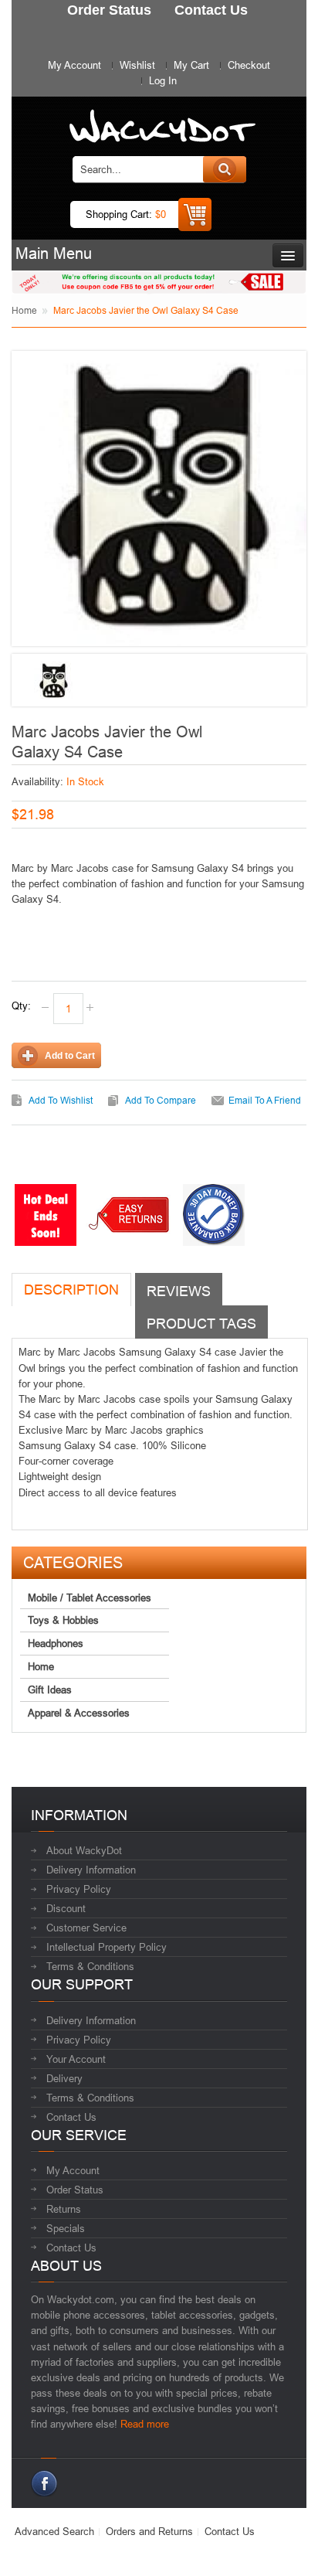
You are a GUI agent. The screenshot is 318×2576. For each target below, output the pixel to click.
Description (71, 1290)
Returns (64, 2209)
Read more (145, 2424)
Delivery (64, 2078)
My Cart (191, 65)
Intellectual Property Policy (107, 1947)
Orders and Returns (149, 2531)
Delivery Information (91, 1870)
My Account (74, 65)
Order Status (75, 2190)
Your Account (76, 2059)
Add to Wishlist (61, 1100)
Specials (66, 2228)
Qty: (21, 1006)
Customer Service (86, 1928)
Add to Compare (161, 1100)
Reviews (179, 1291)
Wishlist (137, 65)
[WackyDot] (159, 119)
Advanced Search (54, 2531)
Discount (66, 1908)
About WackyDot (84, 1850)
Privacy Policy (79, 1889)
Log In (163, 80)
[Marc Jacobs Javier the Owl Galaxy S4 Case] (53, 681)
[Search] (225, 169)
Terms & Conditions (90, 1966)
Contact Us (71, 2117)
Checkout (249, 65)
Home (24, 310)
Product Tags (201, 1324)
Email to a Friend (265, 1100)
